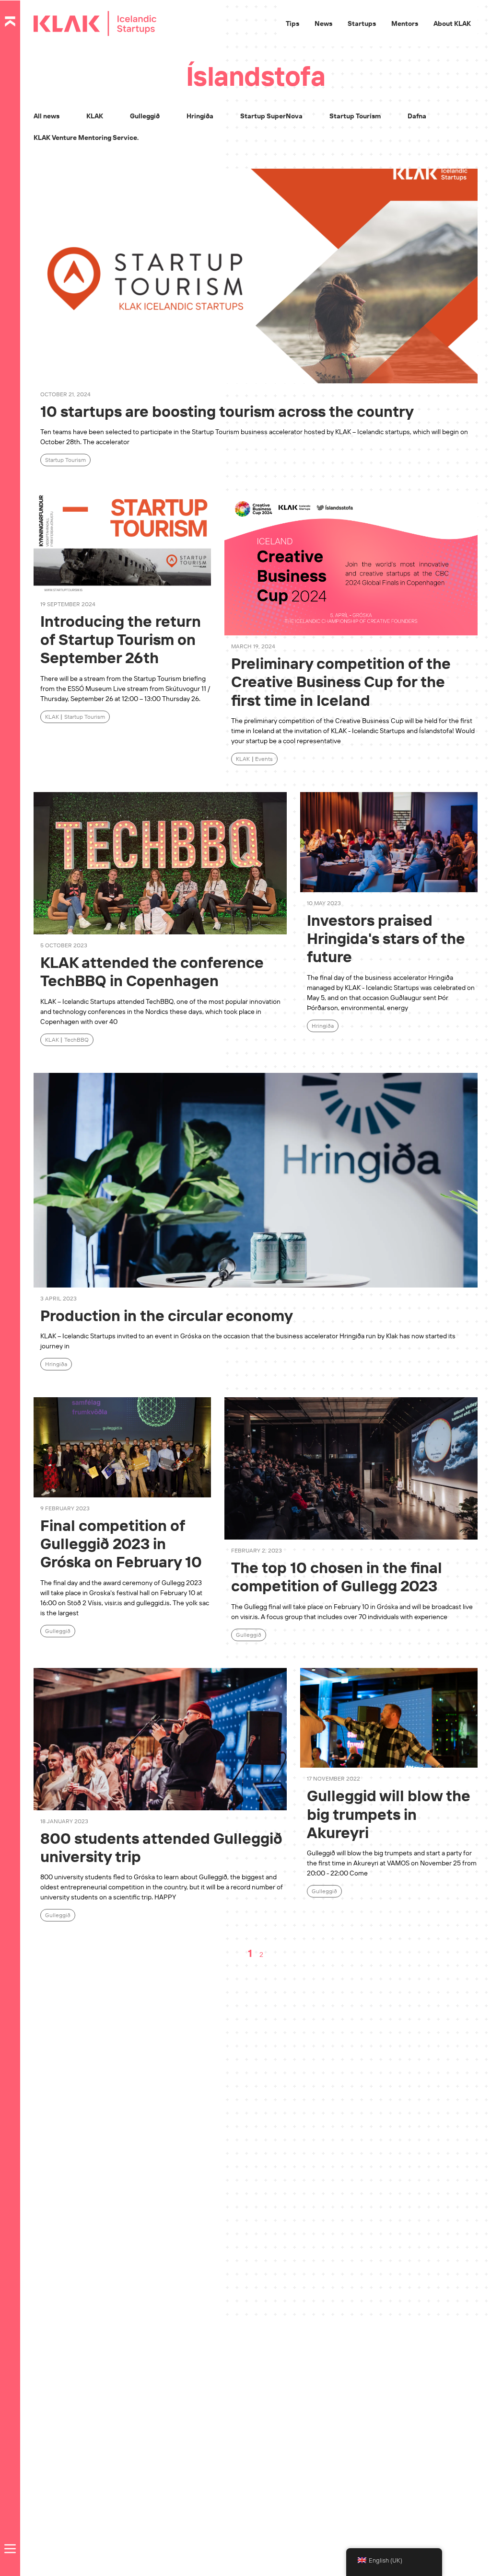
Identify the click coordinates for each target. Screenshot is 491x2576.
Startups (362, 23)
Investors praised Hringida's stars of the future (386, 938)
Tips (292, 23)
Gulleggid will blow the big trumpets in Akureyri (389, 1814)
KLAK (95, 116)
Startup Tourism (355, 116)
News (323, 23)
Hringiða (200, 116)
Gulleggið (145, 116)
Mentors (405, 23)
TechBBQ (76, 1040)
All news (47, 116)
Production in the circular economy (167, 1315)
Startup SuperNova (271, 116)
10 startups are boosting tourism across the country (227, 411)
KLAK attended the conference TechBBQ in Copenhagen (152, 971)
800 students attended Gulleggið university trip (161, 1847)
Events (264, 759)
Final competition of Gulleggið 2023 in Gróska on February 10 (121, 1544)
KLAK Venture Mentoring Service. (86, 138)
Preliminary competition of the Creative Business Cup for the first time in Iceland (341, 682)
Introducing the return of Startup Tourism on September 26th (121, 639)
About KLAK (452, 23)
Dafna (417, 116)
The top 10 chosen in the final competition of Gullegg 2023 (337, 1576)
